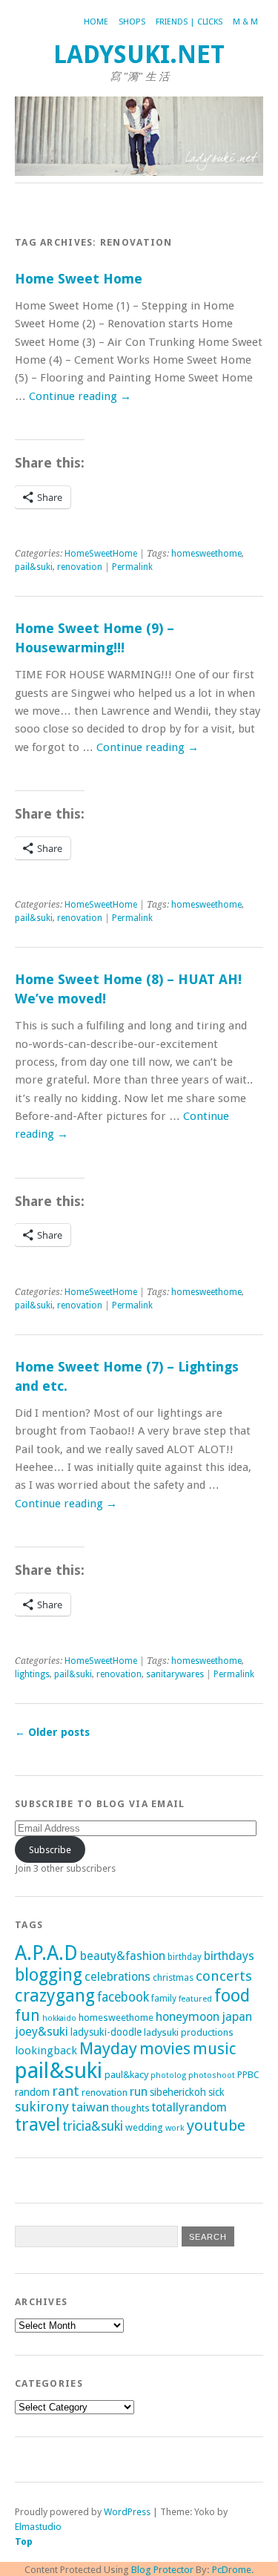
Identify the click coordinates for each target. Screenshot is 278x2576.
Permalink (132, 567)
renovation (80, 567)
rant (66, 2091)
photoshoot (212, 2075)
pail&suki (34, 567)
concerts (224, 1976)
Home (96, 22)
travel (37, 2125)
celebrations (118, 1977)
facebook (123, 1997)
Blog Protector (162, 2570)
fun (27, 2015)
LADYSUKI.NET (139, 55)
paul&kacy (126, 2075)
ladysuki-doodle (106, 2032)
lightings (32, 1674)
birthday (185, 1957)
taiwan (90, 2107)
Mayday (108, 2048)
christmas (173, 1977)
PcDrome (232, 2570)
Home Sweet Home (79, 279)
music (214, 2049)
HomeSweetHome (101, 554)
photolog (168, 2075)
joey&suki (42, 2032)
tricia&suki (93, 2126)
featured (195, 1999)
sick (216, 2092)
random (32, 2092)
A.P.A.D (46, 1953)
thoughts (130, 2108)
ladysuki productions (189, 2032)
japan (237, 2017)
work (175, 2128)
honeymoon (188, 2017)
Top (24, 2541)
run (139, 2092)
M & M (245, 22)
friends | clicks (189, 22)
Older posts (52, 1732)
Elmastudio (38, 2527)
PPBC (248, 2075)
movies (165, 2049)
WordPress (127, 2512)
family (164, 1999)
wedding (144, 2127)
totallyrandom (189, 2107)
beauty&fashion (123, 1956)
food (232, 1996)
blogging (49, 1975)
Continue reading (80, 396)
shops (132, 22)
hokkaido (59, 2018)
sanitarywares (175, 1674)
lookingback (46, 2051)
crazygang (55, 1996)
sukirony (42, 2107)
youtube (216, 2126)
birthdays (229, 1956)
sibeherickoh (178, 2092)
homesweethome (206, 554)
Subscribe (50, 1850)
